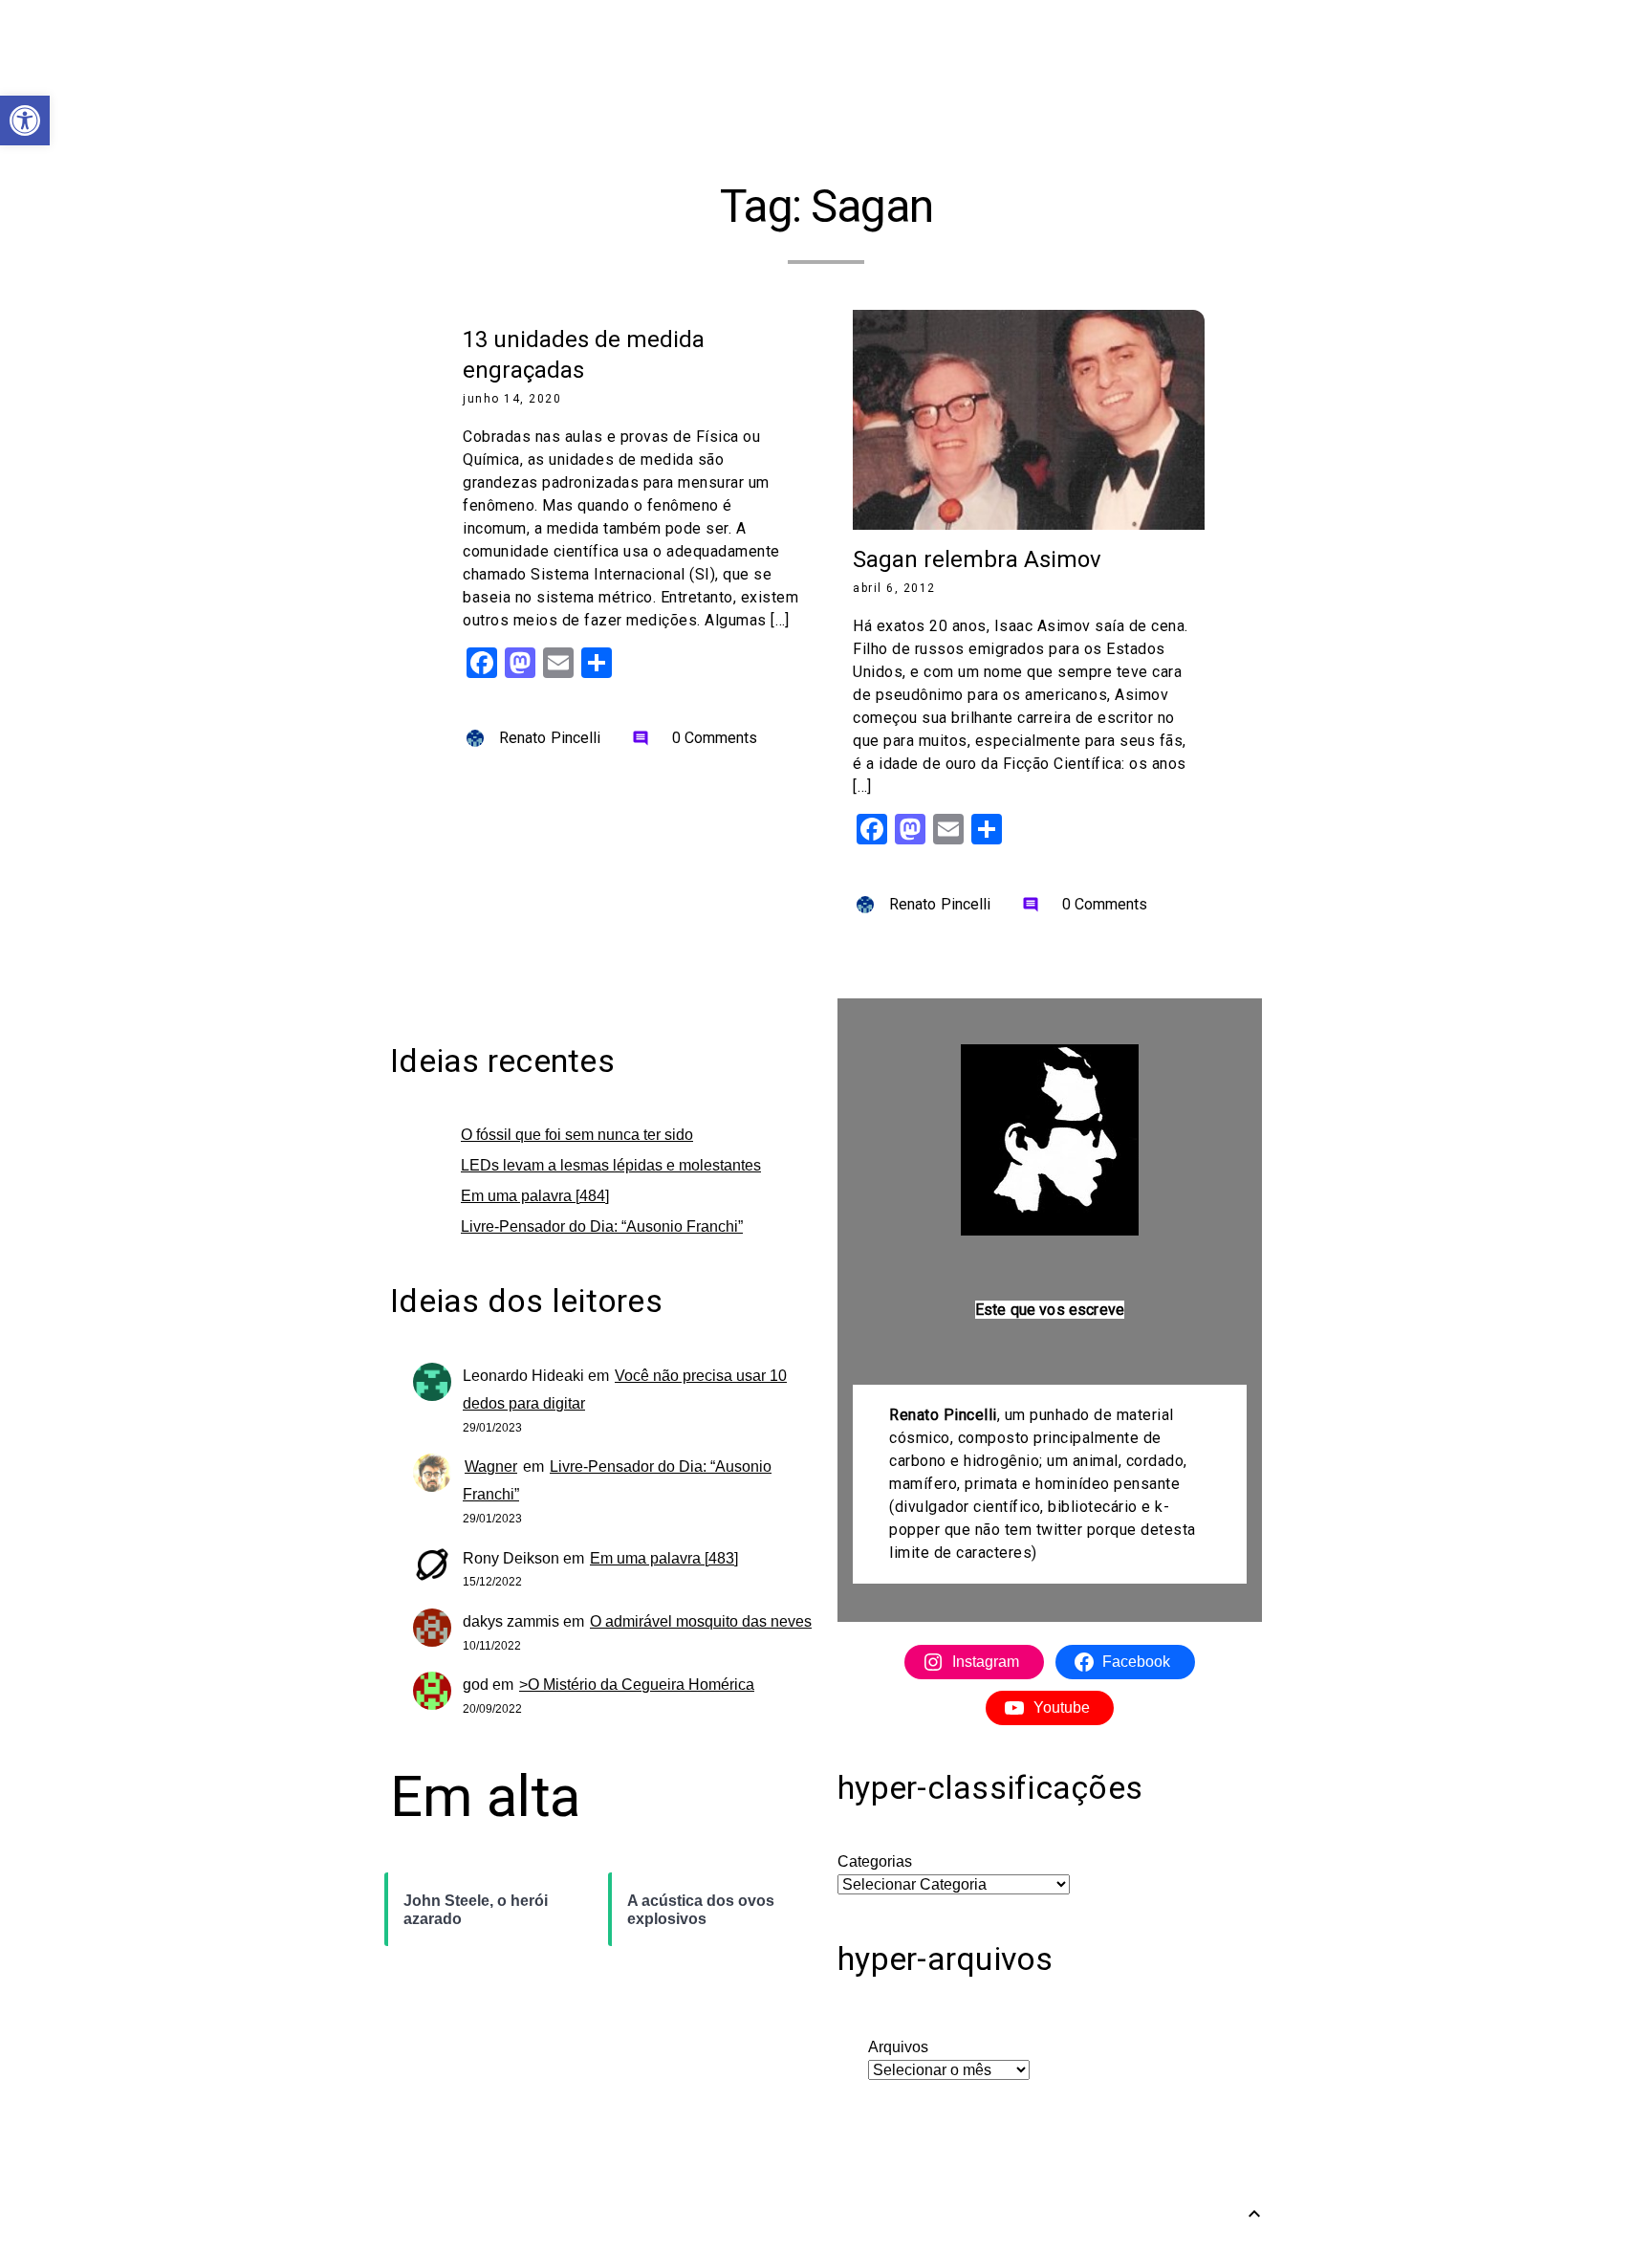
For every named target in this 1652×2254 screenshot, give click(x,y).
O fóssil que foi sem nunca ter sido (577, 1135)
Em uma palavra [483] (664, 1558)
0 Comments (695, 738)
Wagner (491, 1466)
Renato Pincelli (550, 738)
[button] (25, 120)
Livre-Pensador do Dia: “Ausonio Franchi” (602, 1226)
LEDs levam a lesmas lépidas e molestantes (611, 1165)
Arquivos (898, 2047)
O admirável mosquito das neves (701, 1621)
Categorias (875, 1861)
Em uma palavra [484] (535, 1196)
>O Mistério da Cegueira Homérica (637, 1685)
